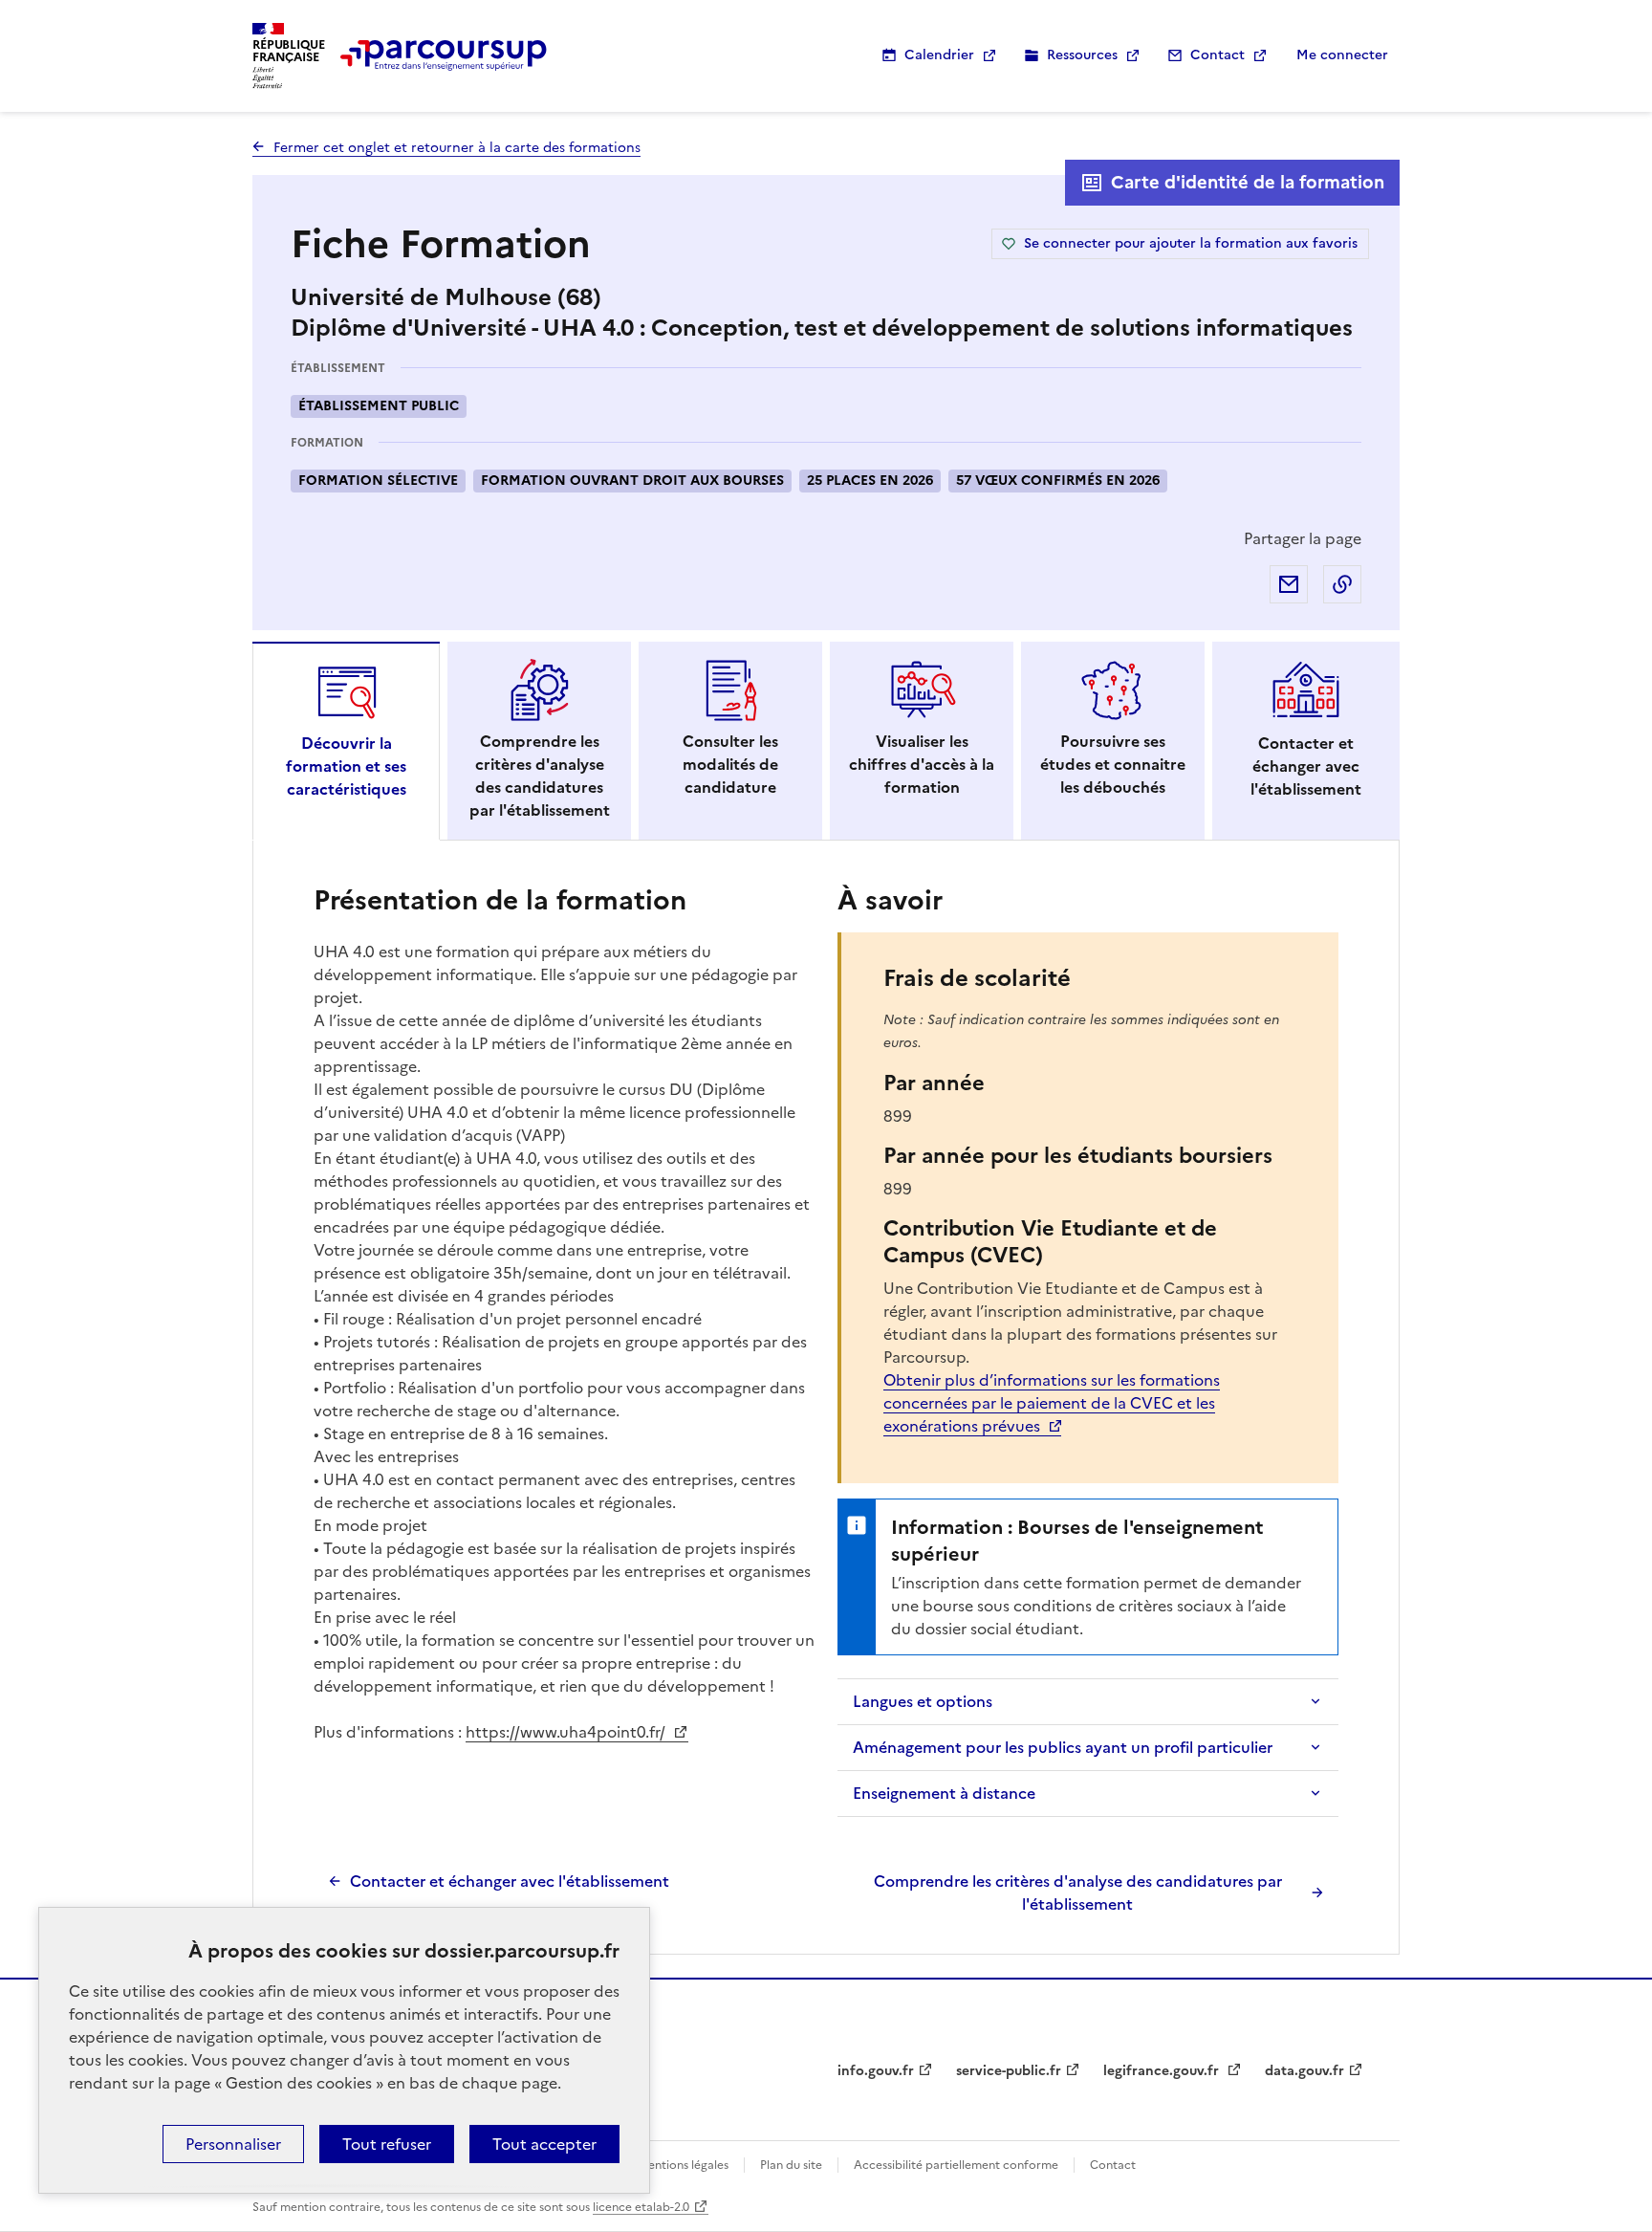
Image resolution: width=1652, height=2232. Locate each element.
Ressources (1082, 55)
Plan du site (791, 2165)
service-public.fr (1009, 2071)
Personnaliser (233, 2144)
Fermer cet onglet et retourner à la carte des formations (457, 148)
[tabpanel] (826, 1397)
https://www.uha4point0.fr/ (567, 1732)
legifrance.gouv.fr (1163, 2071)
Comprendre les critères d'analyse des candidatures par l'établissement (1078, 1893)
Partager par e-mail (1289, 584)
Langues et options (923, 1701)
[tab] (346, 741)
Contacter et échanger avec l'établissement (510, 1881)
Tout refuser (387, 2144)
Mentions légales (683, 2165)
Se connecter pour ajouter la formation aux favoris (1191, 243)
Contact (1217, 55)
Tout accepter (544, 2144)
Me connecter (1342, 55)
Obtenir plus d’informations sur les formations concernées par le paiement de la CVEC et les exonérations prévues (1052, 1403)
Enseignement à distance (944, 1793)
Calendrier (939, 55)
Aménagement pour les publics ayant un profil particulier (1063, 1747)
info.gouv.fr (876, 2071)
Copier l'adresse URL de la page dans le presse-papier (1342, 584)
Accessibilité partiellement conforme (956, 2165)
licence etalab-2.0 (641, 2207)
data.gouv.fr (1304, 2071)
